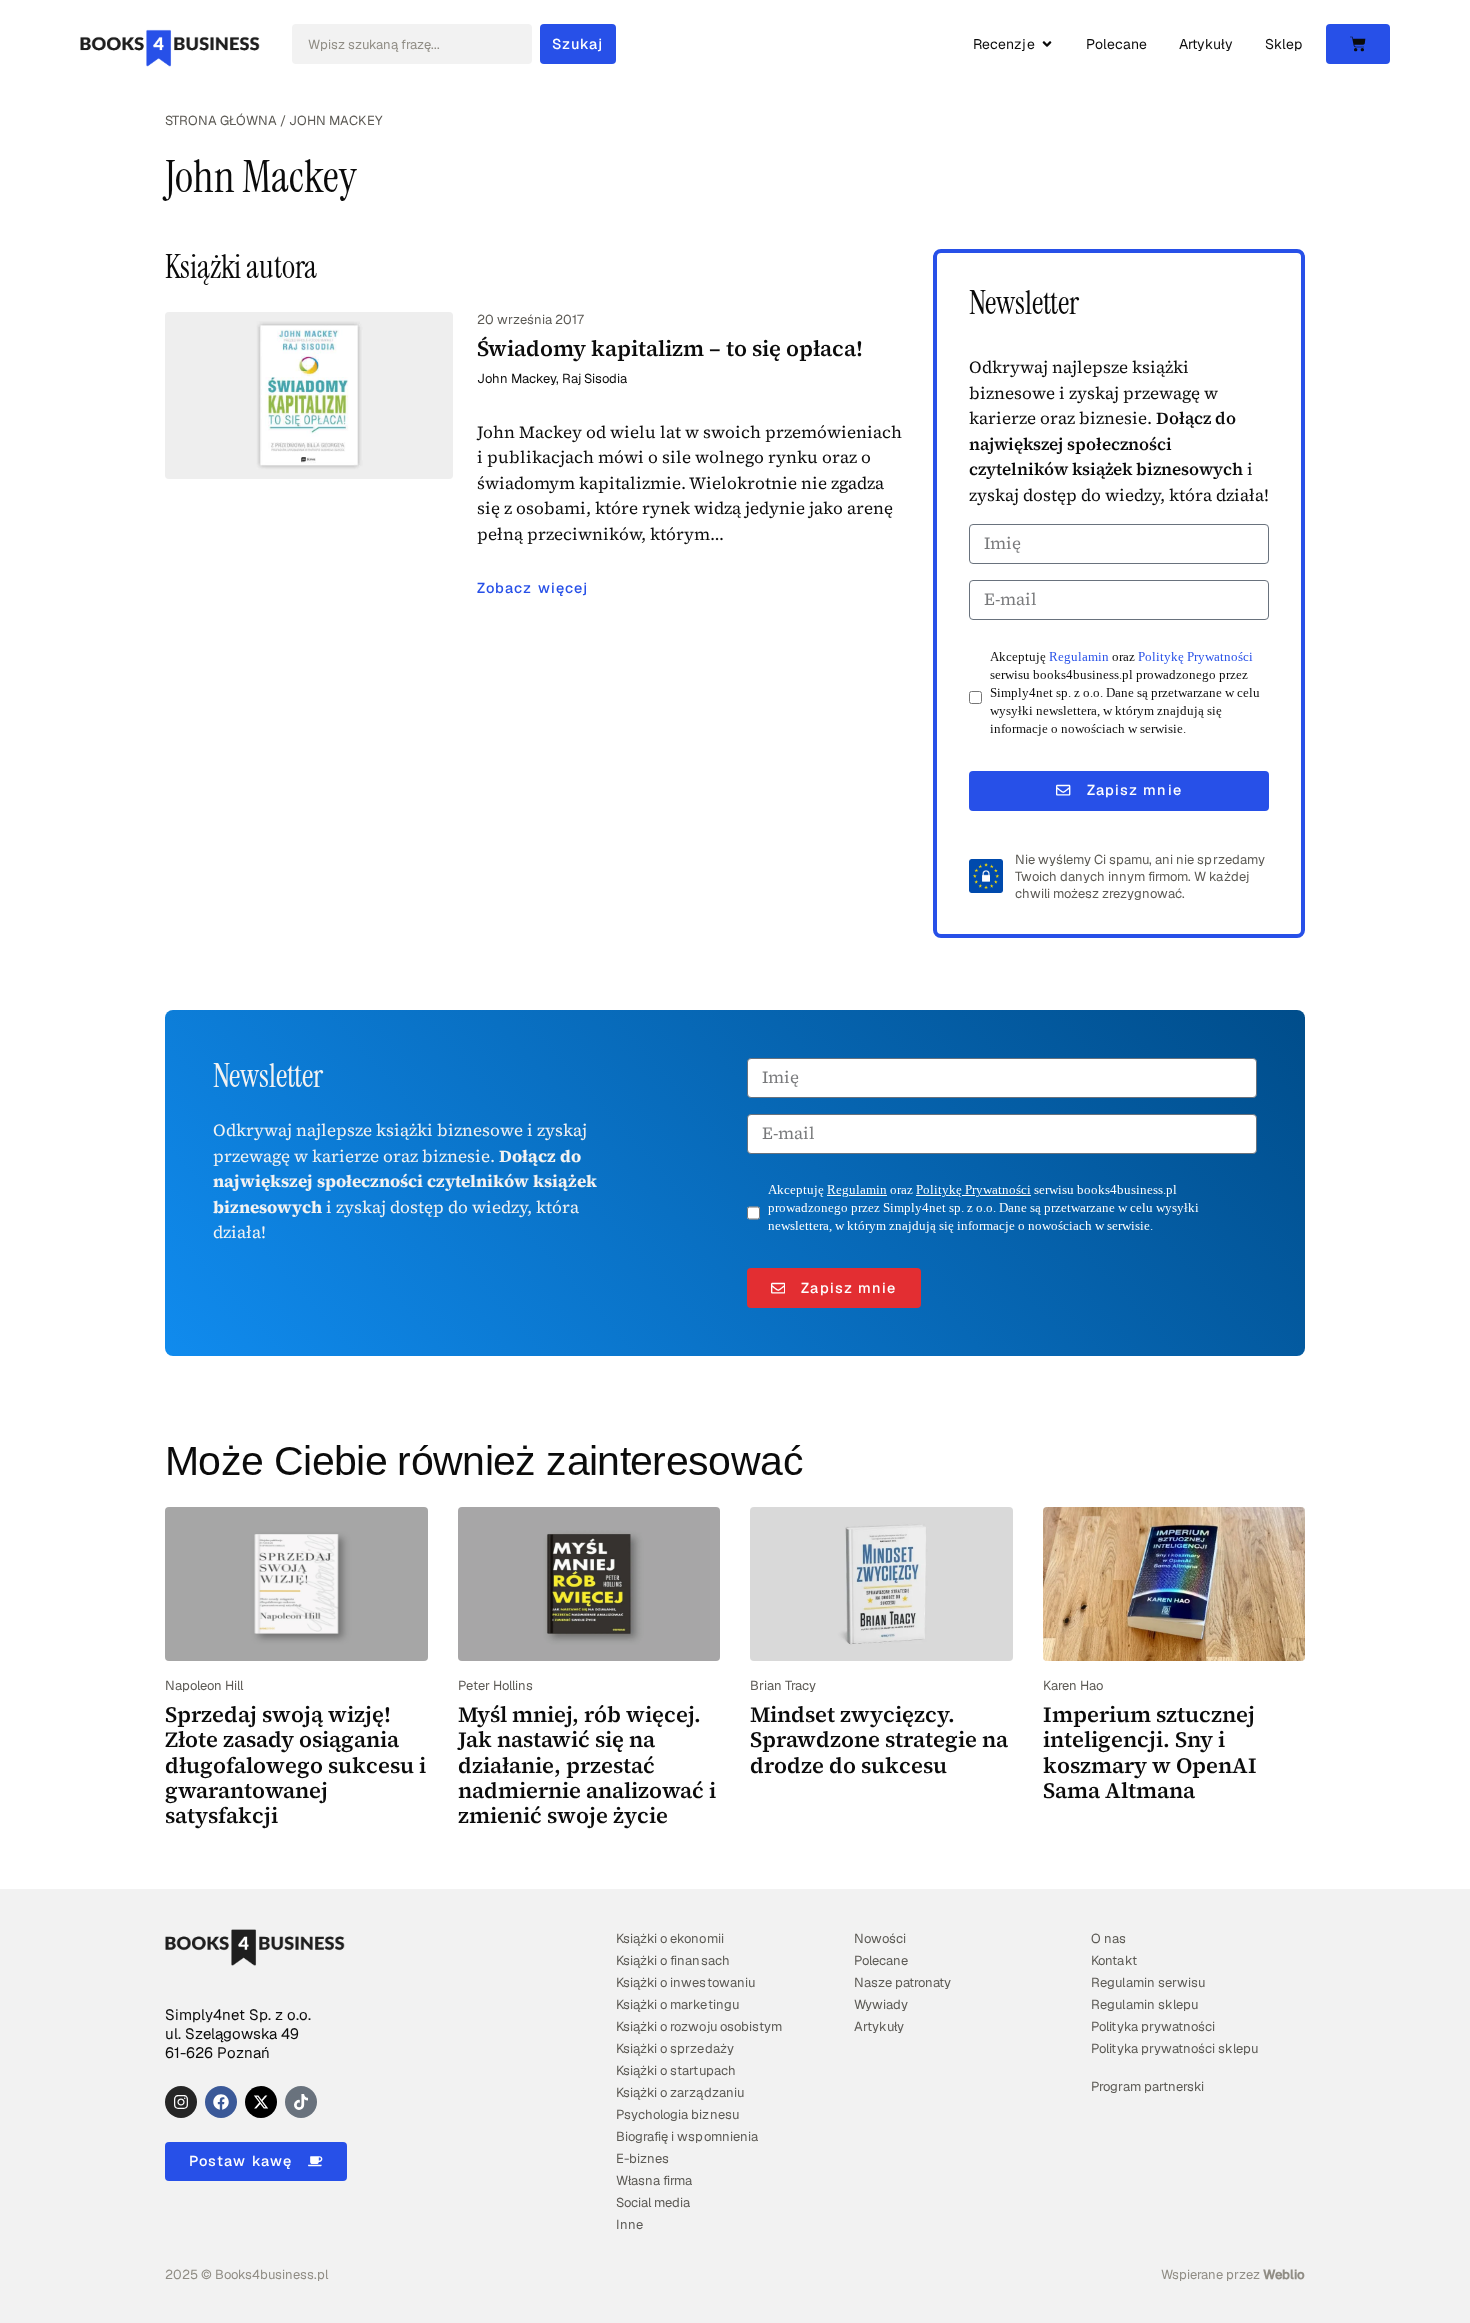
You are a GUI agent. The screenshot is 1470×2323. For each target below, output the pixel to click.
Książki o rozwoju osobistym (699, 2026)
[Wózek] (1358, 44)
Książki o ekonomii (669, 1938)
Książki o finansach (672, 1960)
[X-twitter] (261, 2102)
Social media (653, 2202)
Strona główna (221, 120)
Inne (629, 2224)
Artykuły (879, 2026)
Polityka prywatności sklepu (1174, 2048)
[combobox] (412, 44)
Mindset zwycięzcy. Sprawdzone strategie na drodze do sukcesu (879, 1739)
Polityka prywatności (1152, 2026)
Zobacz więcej (532, 588)
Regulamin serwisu (1147, 1982)
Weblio (1284, 2274)
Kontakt (1113, 1960)
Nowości (880, 1938)
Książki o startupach (675, 2070)
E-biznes (642, 2158)
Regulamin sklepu (1144, 2004)
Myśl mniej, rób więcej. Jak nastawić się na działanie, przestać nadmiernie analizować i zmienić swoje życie (587, 1764)
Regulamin (1079, 657)
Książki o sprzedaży (674, 2048)
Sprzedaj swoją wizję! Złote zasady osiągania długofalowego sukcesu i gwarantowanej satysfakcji (295, 1764)
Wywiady (881, 2004)
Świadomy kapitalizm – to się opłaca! (670, 348)
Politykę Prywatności (1195, 657)
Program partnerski (1147, 2086)
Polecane (881, 1960)
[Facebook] (221, 2102)
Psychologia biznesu (677, 2114)
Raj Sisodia (594, 378)
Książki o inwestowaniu (685, 1982)
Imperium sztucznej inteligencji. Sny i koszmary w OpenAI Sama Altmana (1150, 1752)
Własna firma (654, 2180)
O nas (1108, 1938)
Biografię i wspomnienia (686, 2136)
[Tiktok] (301, 2102)
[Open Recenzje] (1047, 44)
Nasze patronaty (902, 1982)
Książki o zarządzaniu (679, 2092)
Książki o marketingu (677, 2004)
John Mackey (516, 378)
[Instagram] (181, 2102)
